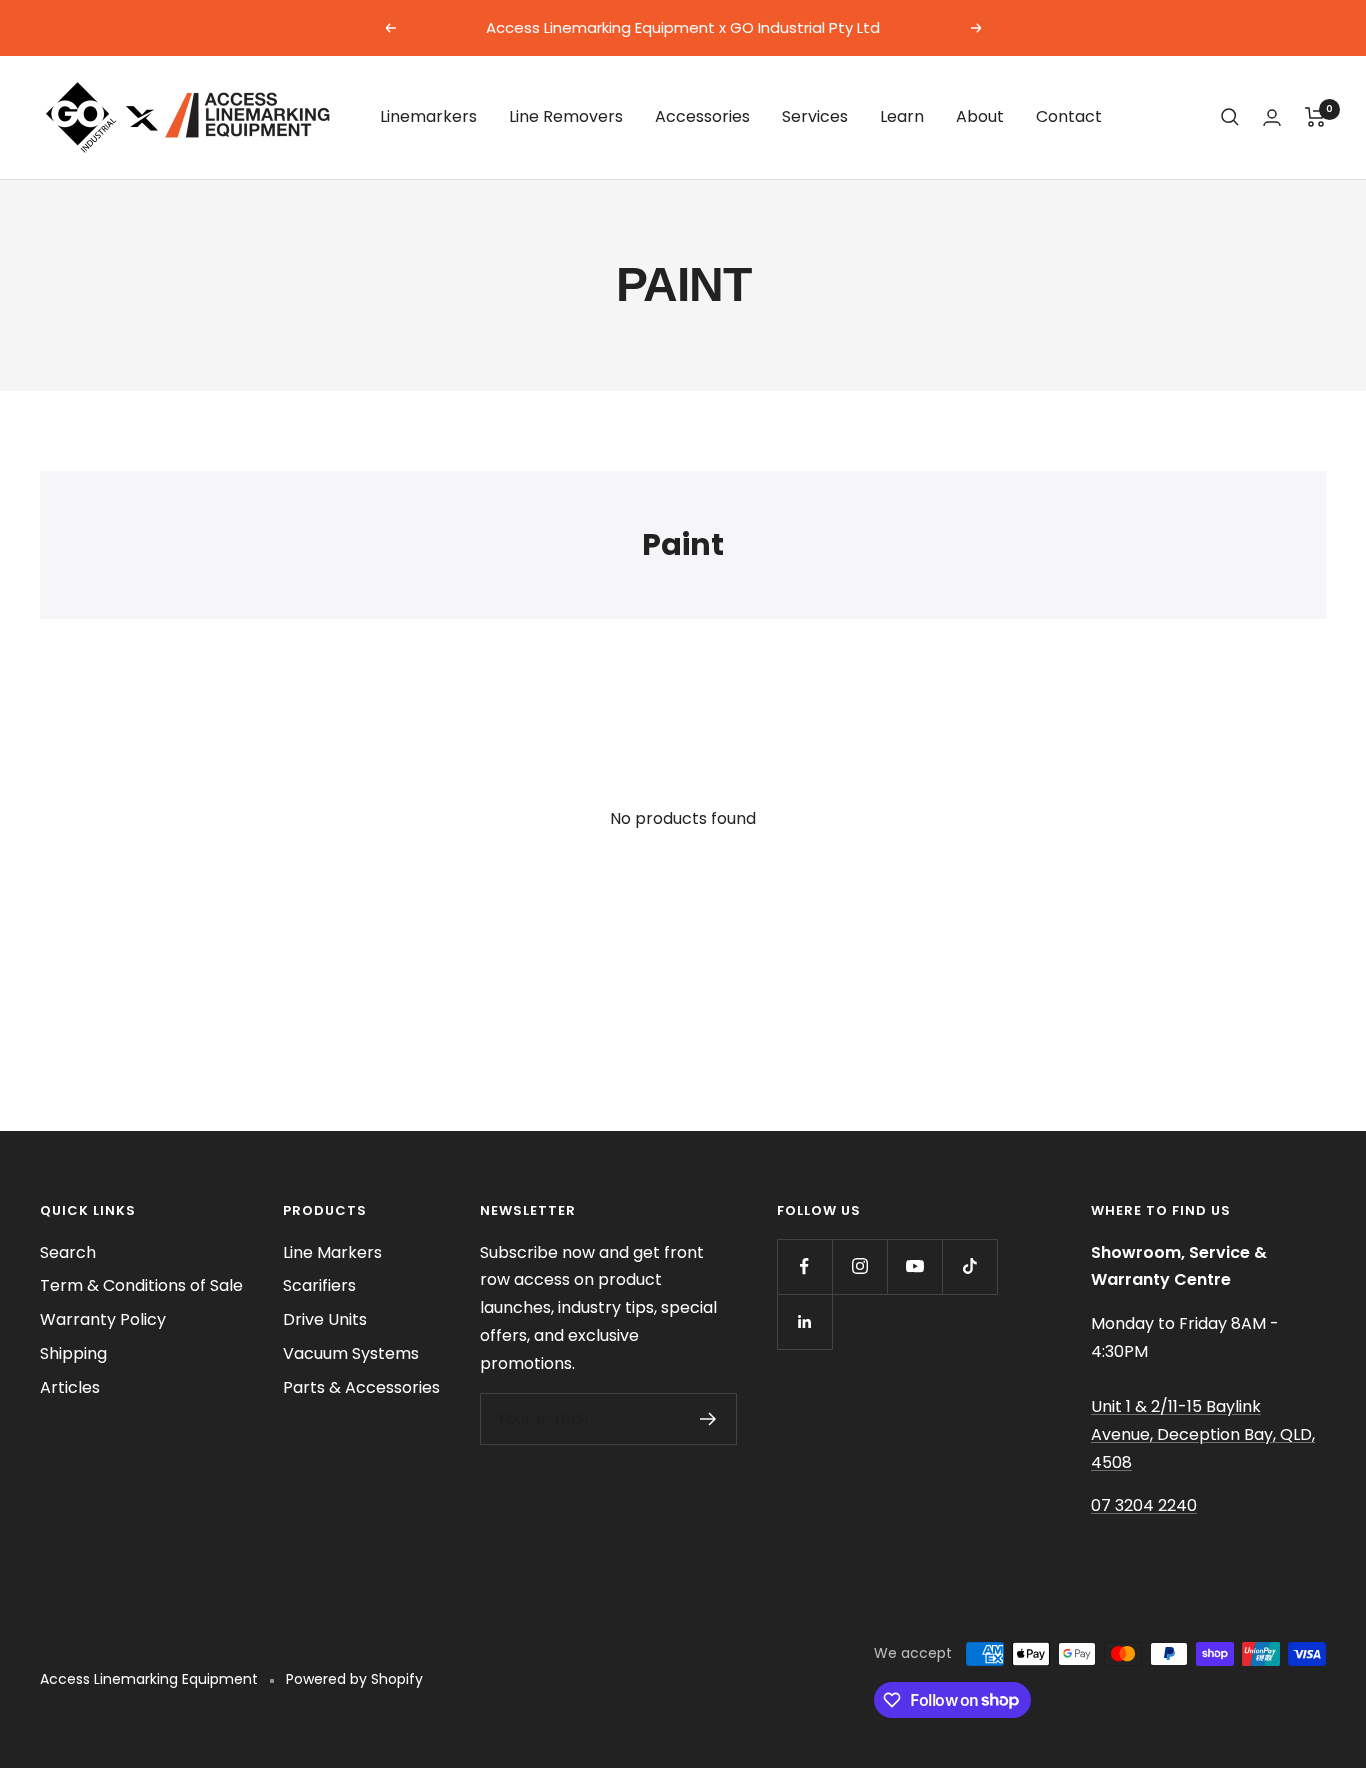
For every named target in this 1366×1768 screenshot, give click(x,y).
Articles (70, 1387)
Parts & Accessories (361, 1387)
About (980, 116)
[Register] (708, 1419)
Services (815, 116)
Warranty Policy (103, 1319)
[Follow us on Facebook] (804, 1266)
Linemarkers (428, 116)
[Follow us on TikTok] (969, 1266)
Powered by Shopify (354, 1679)
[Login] (1272, 117)
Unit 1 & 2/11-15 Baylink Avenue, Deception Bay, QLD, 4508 (1203, 1434)
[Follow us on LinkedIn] (804, 1321)
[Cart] (1315, 117)
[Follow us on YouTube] (914, 1266)
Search (68, 1252)
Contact (1069, 116)
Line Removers (566, 116)
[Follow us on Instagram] (859, 1266)
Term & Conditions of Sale (141, 1285)
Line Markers (332, 1252)
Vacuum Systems (351, 1353)
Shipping (73, 1353)
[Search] (1230, 117)
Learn (902, 116)
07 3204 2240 (1144, 1505)
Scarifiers (319, 1285)
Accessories (702, 116)
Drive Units (325, 1319)
